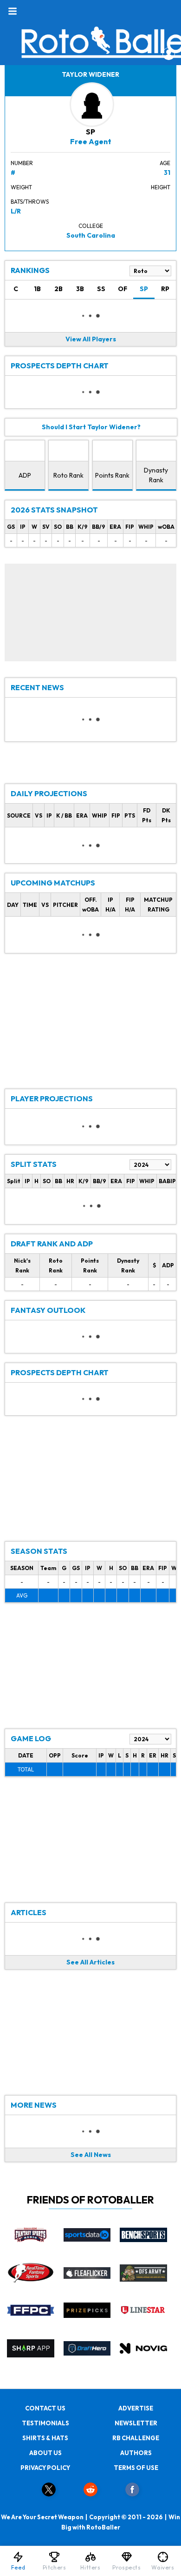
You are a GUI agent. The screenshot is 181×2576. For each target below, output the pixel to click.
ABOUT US (45, 2453)
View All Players (91, 339)
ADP (25, 475)
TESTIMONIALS (45, 2423)
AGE (165, 163)
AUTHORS (136, 2453)
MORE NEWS (34, 2105)
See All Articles (90, 1962)
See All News (91, 2155)
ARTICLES (29, 1912)
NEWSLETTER (136, 2423)
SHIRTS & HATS (45, 2438)
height (161, 187)
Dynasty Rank (156, 475)
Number (22, 163)
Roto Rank (68, 475)
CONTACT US (45, 2408)
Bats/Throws (30, 202)
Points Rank (112, 475)
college (91, 226)
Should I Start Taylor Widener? (91, 427)
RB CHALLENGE (136, 2438)
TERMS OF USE (136, 2468)
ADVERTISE (136, 2408)
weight (21, 187)
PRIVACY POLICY (45, 2468)
